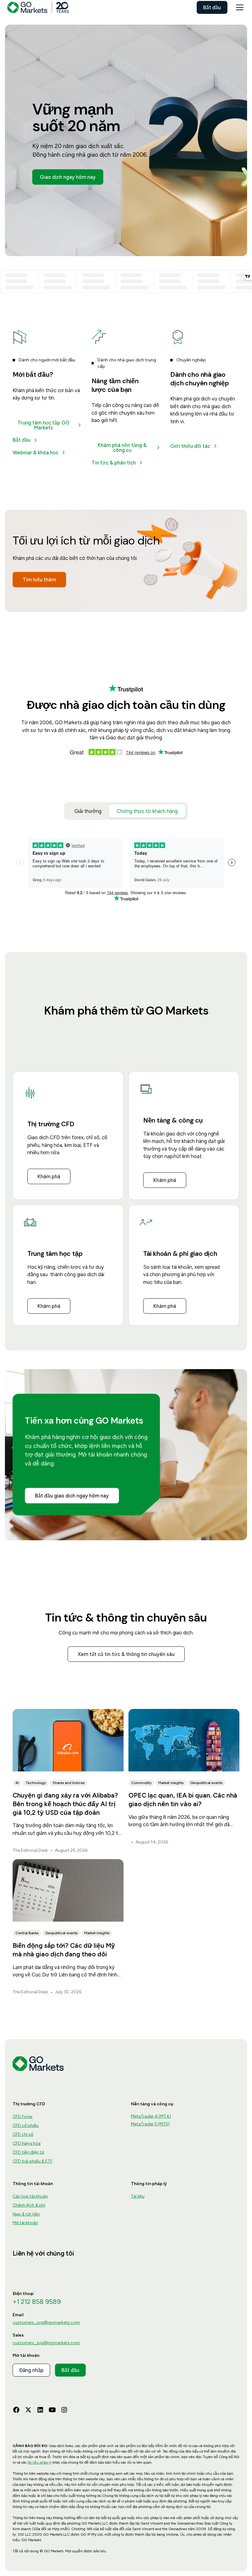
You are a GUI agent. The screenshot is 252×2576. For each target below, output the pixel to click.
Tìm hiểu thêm (39, 580)
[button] (238, 7)
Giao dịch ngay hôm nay (68, 177)
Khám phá (49, 1176)
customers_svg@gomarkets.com (46, 2323)
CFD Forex (23, 2117)
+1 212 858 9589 (37, 2302)
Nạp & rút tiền (26, 2214)
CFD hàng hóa (27, 2143)
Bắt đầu (212, 7)
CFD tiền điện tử (28, 2152)
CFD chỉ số (23, 2134)
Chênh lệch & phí (29, 2205)
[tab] (88, 811)
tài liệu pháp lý (40, 2462)
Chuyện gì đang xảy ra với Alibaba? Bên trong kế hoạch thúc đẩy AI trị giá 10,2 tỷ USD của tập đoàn (65, 1804)
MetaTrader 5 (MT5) (150, 2124)
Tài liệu (138, 2196)
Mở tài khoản (25, 2223)
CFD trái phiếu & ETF (33, 2161)
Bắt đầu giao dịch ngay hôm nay (72, 1496)
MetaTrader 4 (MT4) (151, 2116)
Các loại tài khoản (30, 2196)
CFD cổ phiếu (26, 2126)
